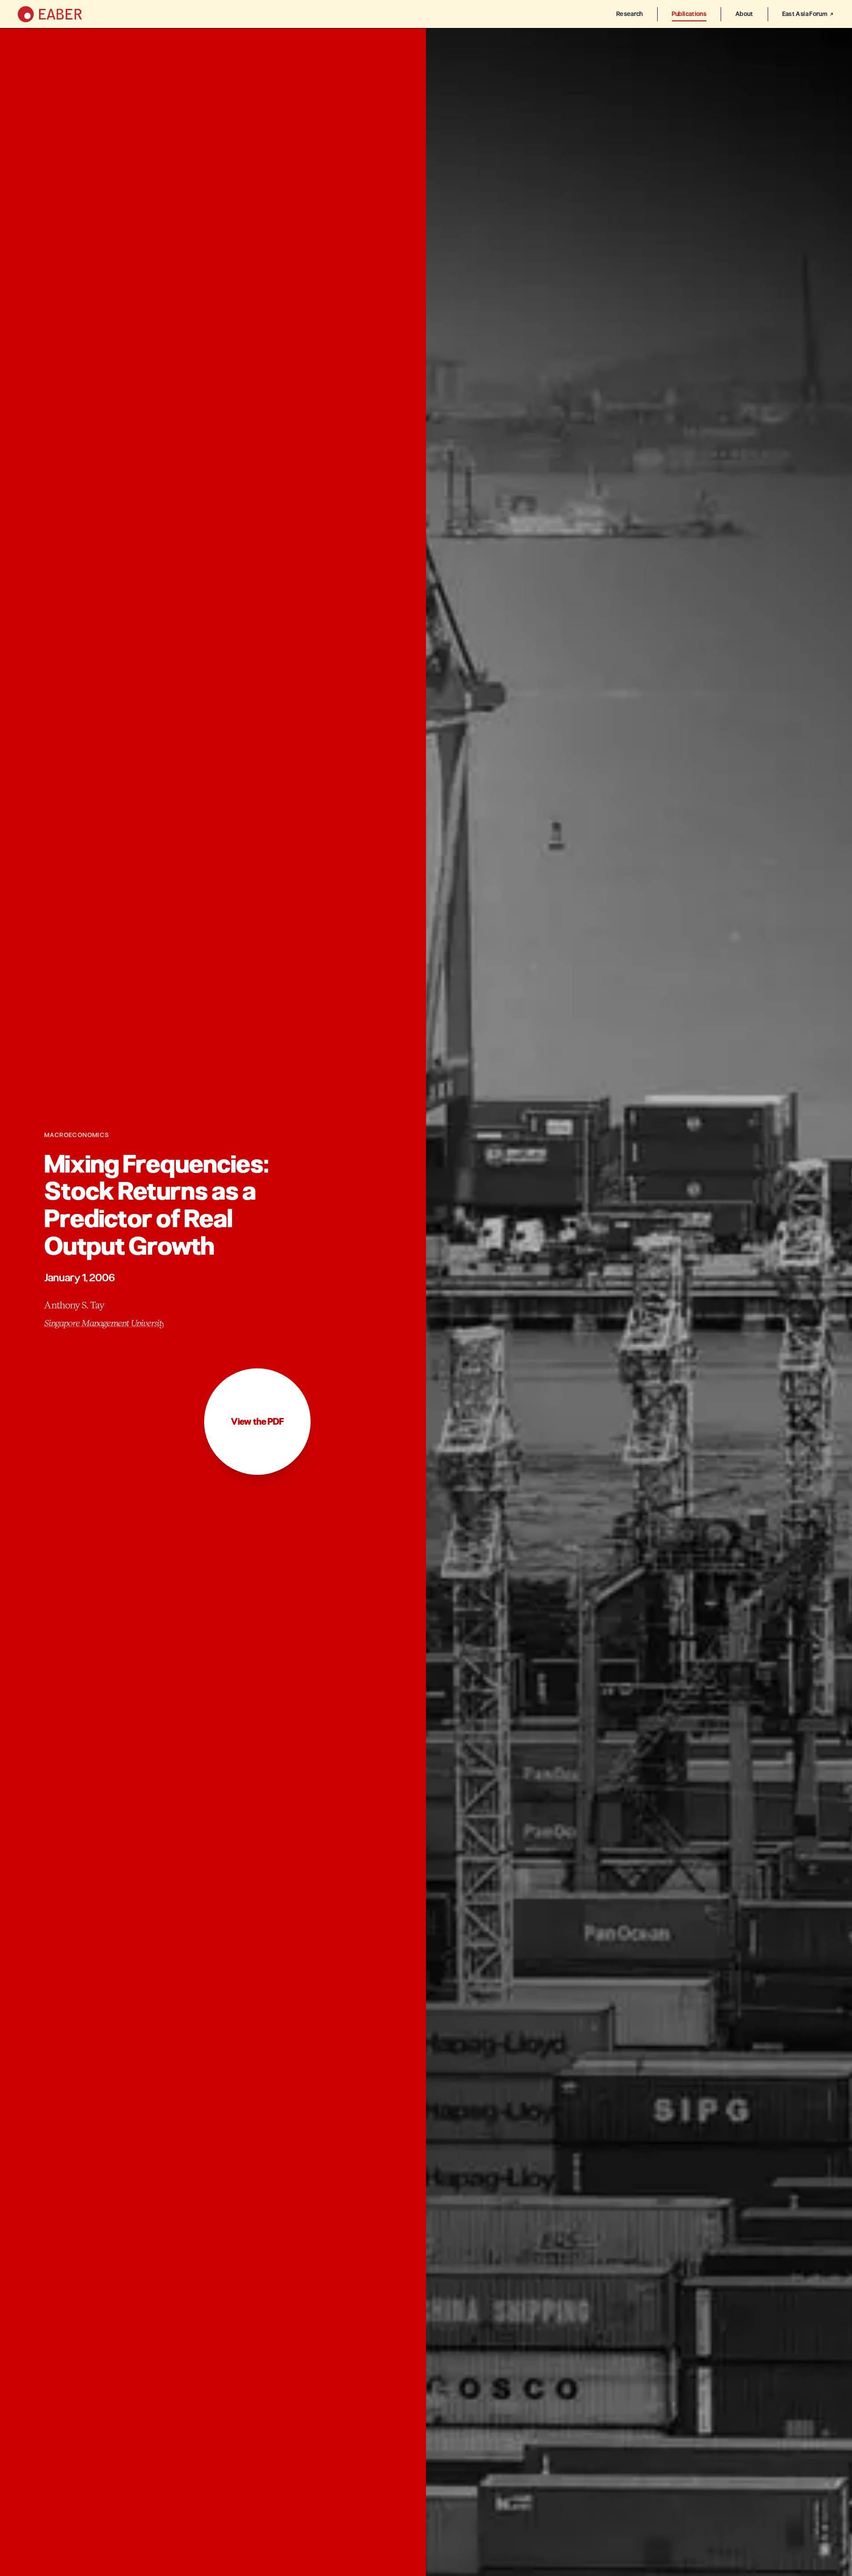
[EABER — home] (50, 14)
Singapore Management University (104, 1323)
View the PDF (257, 1422)
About (744, 14)
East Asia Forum (805, 14)
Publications (689, 14)
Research (630, 14)
